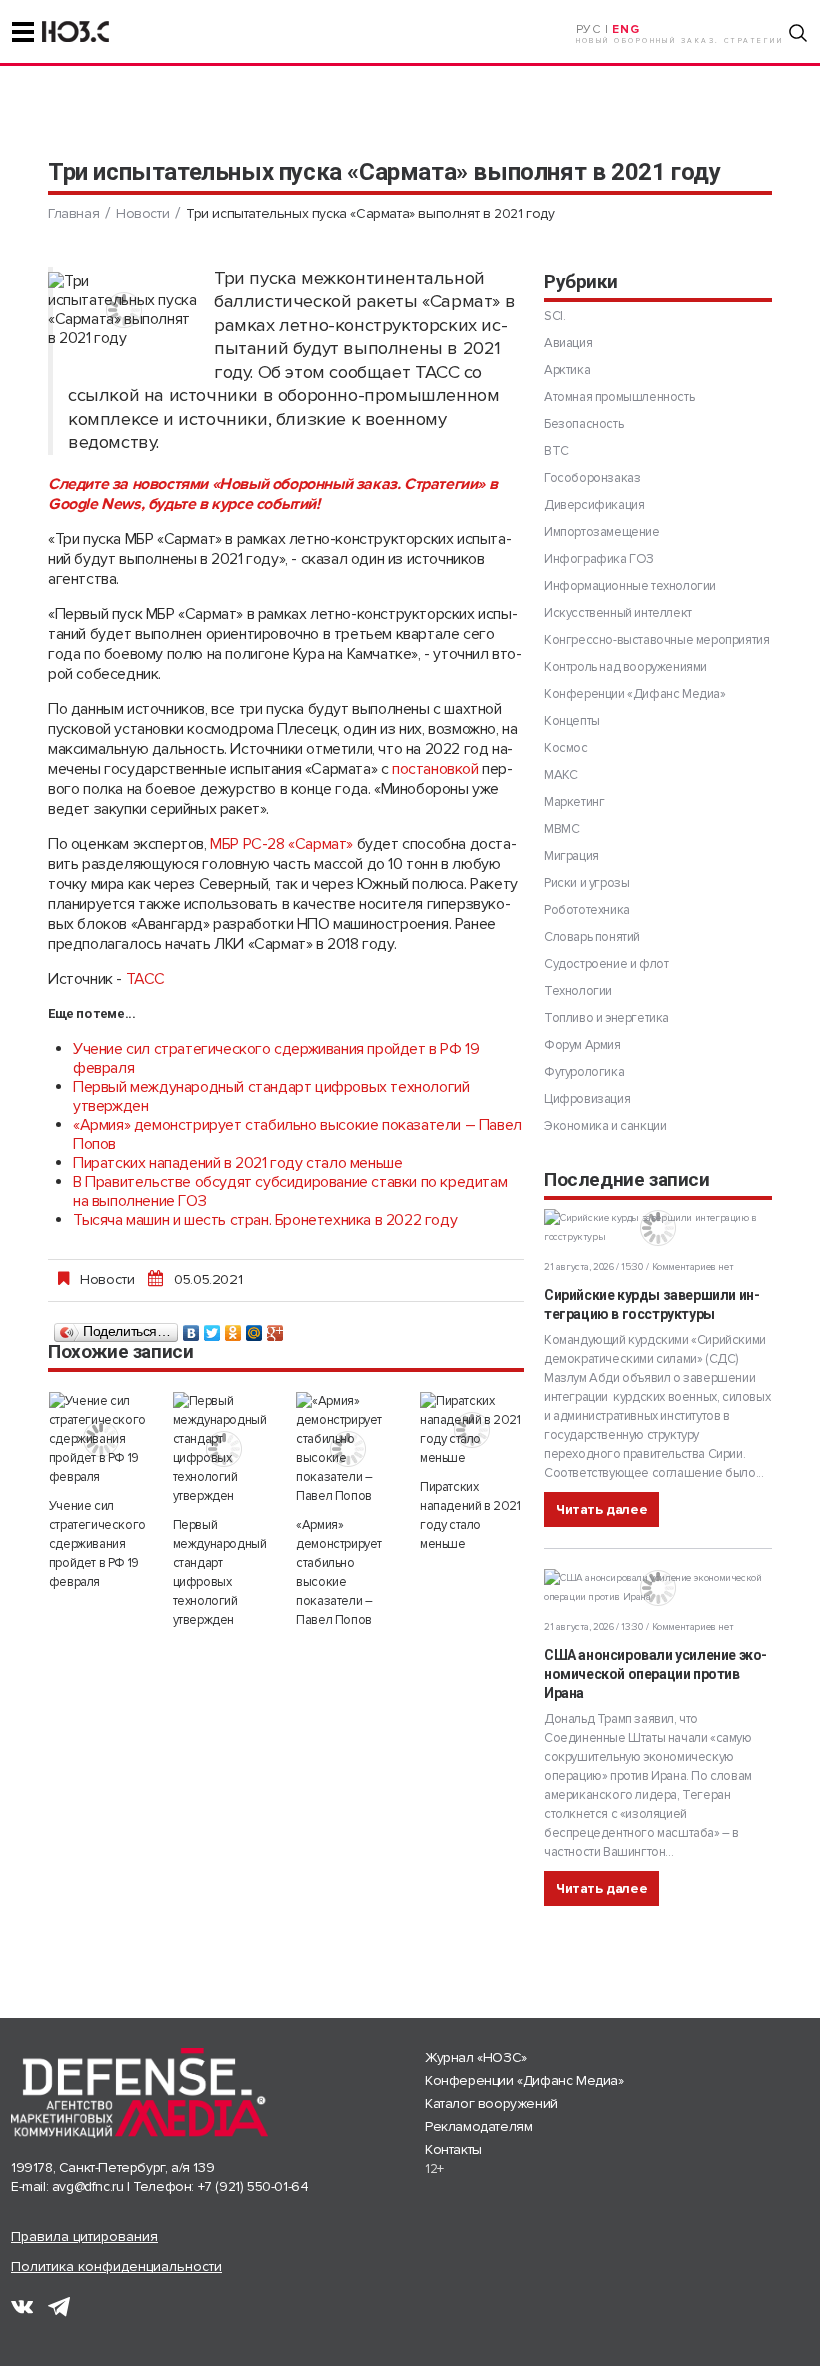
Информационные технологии (630, 586)
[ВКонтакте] (191, 1328)
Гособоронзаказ (592, 478)
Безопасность (583, 424)
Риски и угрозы (586, 883)
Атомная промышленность (619, 397)
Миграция (571, 856)
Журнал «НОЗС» (476, 2057)
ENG (625, 29)
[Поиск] (798, 33)
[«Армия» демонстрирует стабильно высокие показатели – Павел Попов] (348, 1449)
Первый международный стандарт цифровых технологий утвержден (271, 1096)
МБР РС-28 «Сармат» (283, 844)
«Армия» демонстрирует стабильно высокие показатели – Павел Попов (297, 1134)
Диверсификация (594, 505)
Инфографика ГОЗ (599, 559)
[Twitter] (212, 1328)
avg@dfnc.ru (88, 2186)
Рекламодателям (478, 2126)
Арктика (567, 370)
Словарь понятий (592, 937)
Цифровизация (587, 1099)
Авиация (568, 343)
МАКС (560, 775)
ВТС (556, 451)
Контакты (453, 2149)
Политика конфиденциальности (116, 2266)
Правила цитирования (84, 2236)
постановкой (435, 769)
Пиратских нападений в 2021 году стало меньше (237, 1163)
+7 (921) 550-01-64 (253, 2186)
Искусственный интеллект (618, 613)
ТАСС (145, 979)
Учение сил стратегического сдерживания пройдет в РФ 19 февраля (276, 1058)
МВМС (561, 829)
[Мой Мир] (254, 1328)
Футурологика (584, 1072)
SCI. (554, 316)
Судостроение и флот (606, 964)
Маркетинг (574, 802)
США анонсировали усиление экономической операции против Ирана (655, 1674)
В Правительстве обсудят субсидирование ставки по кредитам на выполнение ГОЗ (290, 1191)
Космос (566, 748)
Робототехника (587, 910)
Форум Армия (582, 1045)
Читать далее (601, 1509)
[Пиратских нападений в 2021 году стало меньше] (472, 1430)
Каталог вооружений (491, 2103)
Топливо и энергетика (606, 1018)
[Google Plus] (275, 1328)
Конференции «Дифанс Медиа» (635, 694)
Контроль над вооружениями (625, 667)
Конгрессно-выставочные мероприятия (656, 640)
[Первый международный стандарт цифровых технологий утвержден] (225, 1449)
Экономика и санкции (605, 1126)
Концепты (572, 721)
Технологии (578, 991)
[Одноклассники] (233, 1328)
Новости (142, 213)
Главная (73, 213)
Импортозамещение (602, 532)
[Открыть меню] (23, 32)
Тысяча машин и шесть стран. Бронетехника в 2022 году (265, 1220)
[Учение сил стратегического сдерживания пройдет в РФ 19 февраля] (101, 1439)
